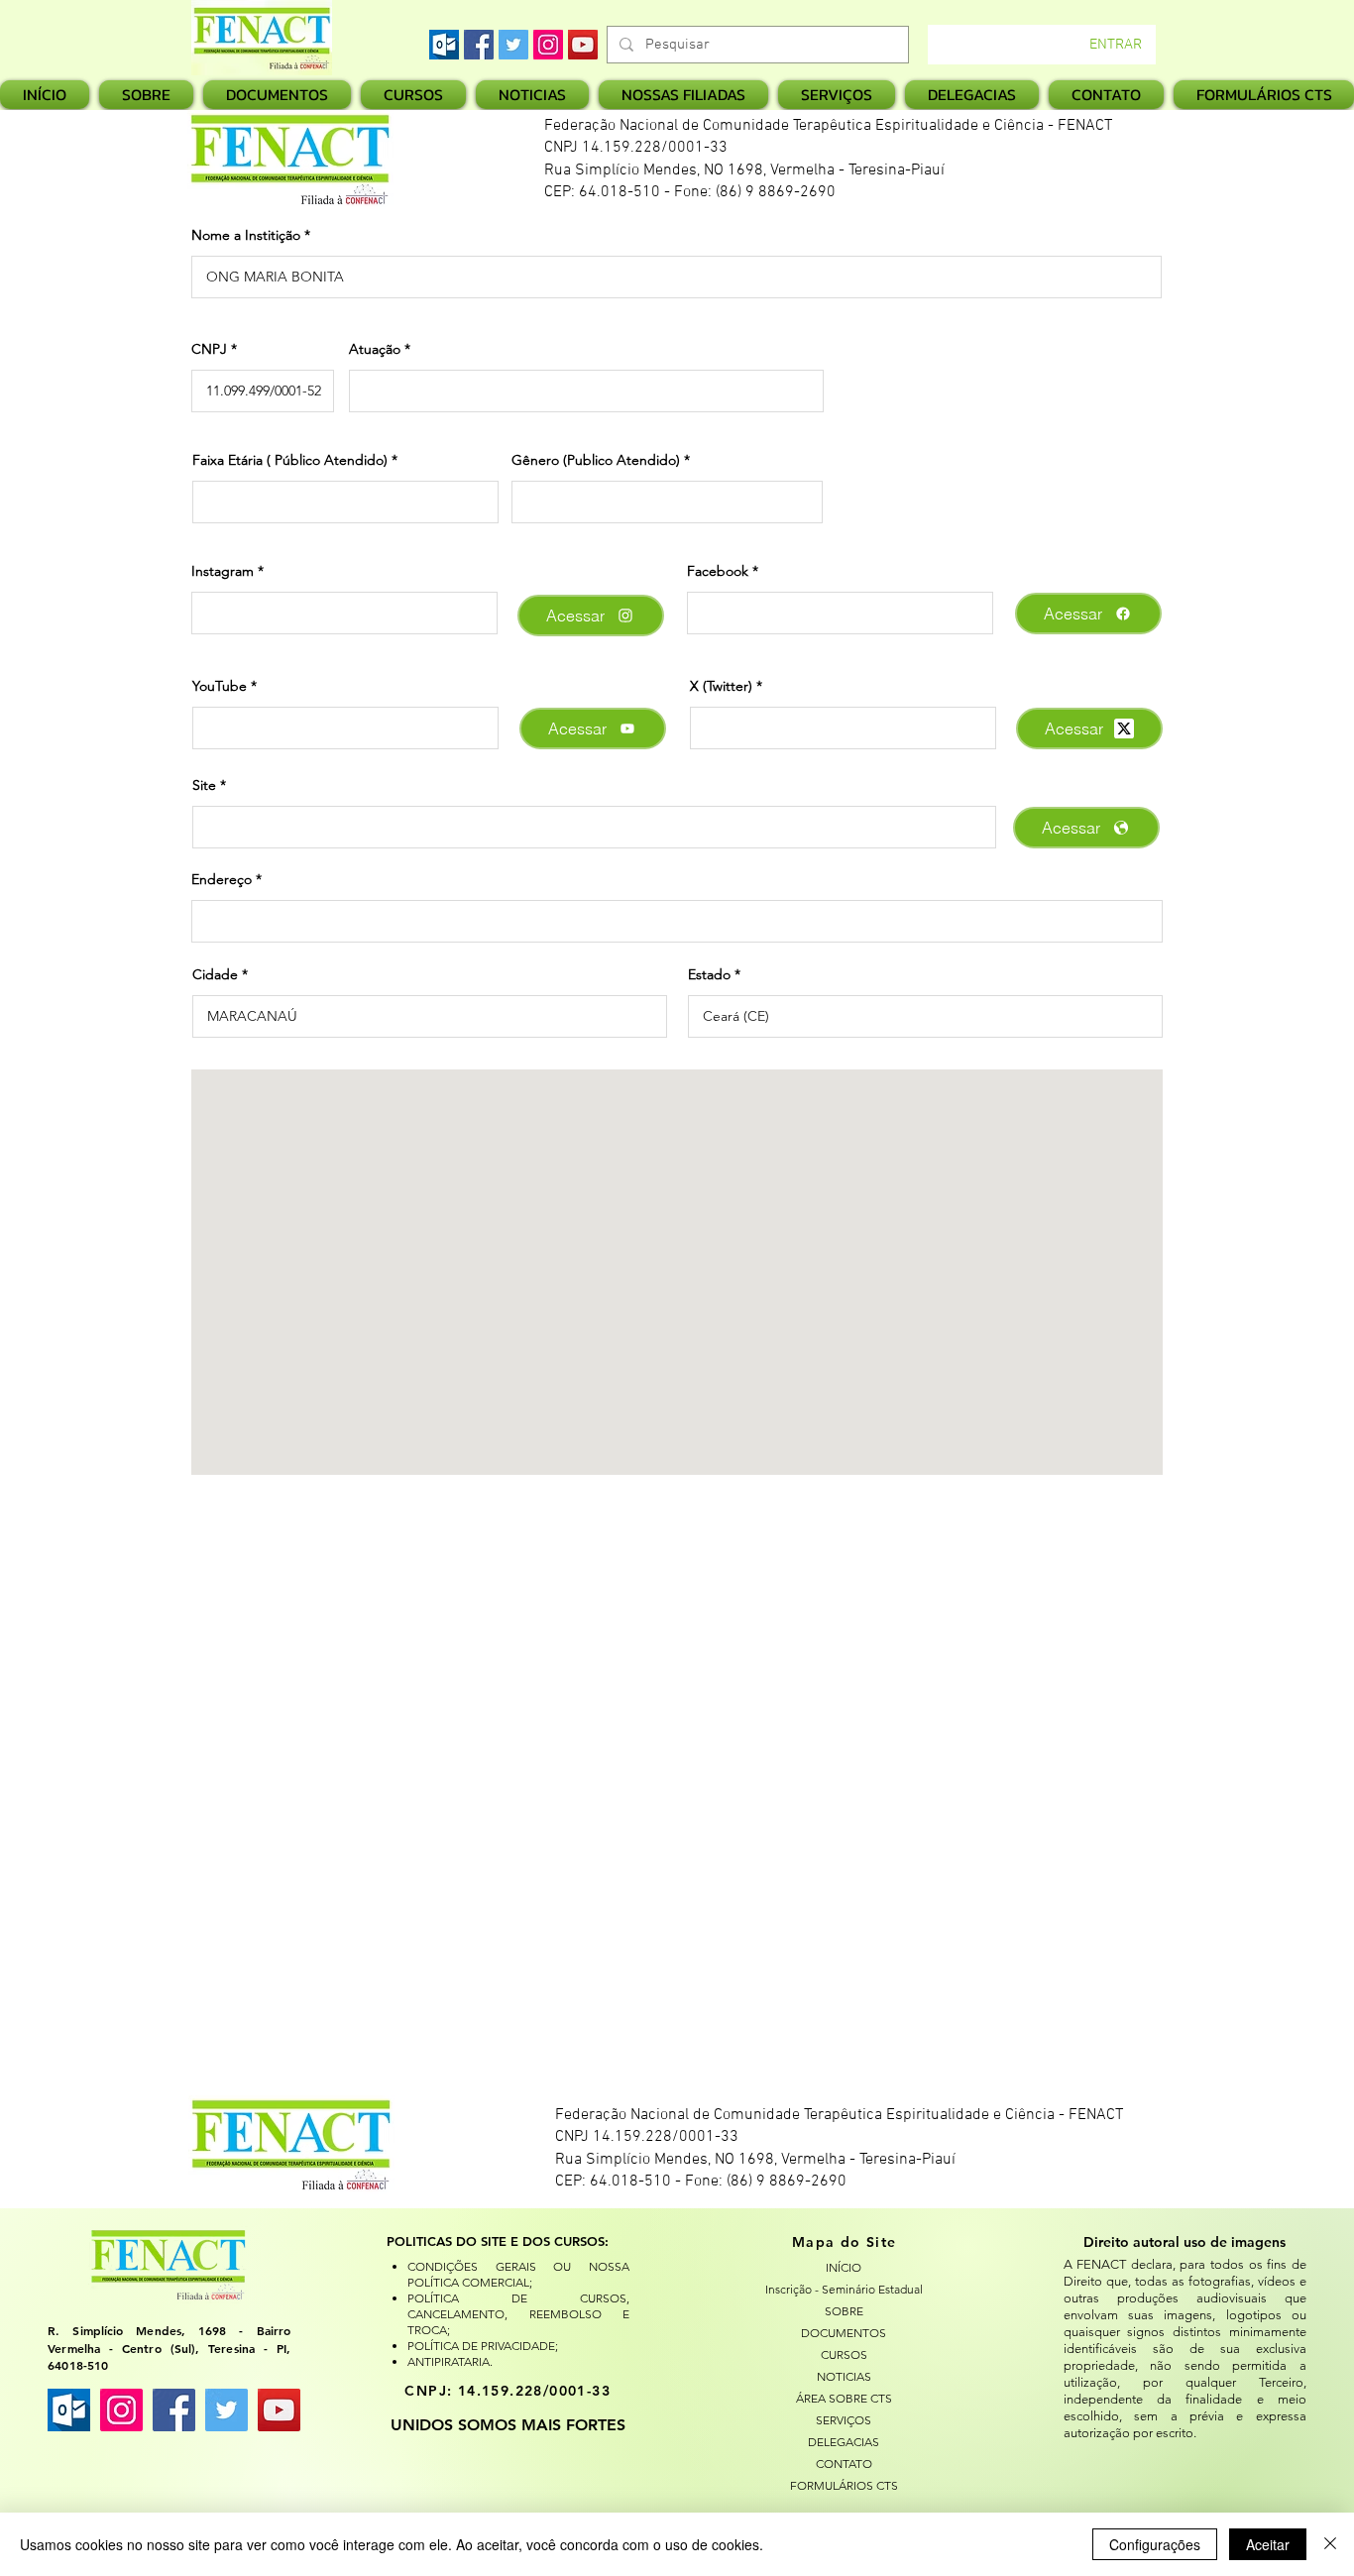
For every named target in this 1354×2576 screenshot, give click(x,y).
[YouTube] (583, 45)
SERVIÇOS (844, 2420)
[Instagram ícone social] (121, 2410)
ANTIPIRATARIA (449, 2361)
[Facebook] (479, 45)
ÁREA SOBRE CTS (844, 2398)
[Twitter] (513, 45)
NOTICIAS (844, 2376)
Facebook (718, 571)
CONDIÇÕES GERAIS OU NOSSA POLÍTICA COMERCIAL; (518, 2274)
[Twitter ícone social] (226, 2410)
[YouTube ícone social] (279, 2410)
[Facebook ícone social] (174, 2410)
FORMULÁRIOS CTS (844, 2485)
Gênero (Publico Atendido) (596, 460)
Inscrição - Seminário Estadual (844, 2289)
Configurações (1155, 2544)
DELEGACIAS (844, 2442)
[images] (444, 45)
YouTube (220, 686)
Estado (709, 974)
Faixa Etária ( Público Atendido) (290, 460)
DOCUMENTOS (844, 2333)
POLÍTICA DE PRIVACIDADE (481, 2346)
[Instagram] (548, 45)
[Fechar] (1330, 2544)
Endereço (222, 879)
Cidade (215, 974)
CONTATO (844, 2464)
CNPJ (209, 349)
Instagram (223, 571)
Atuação (375, 349)
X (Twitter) (721, 686)
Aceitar (1268, 2544)
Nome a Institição (246, 235)
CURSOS (844, 2354)
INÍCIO (844, 2267)
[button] (683, 95)
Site (204, 785)
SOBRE (844, 2311)
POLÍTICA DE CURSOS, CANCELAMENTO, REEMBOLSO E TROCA (518, 2314)
